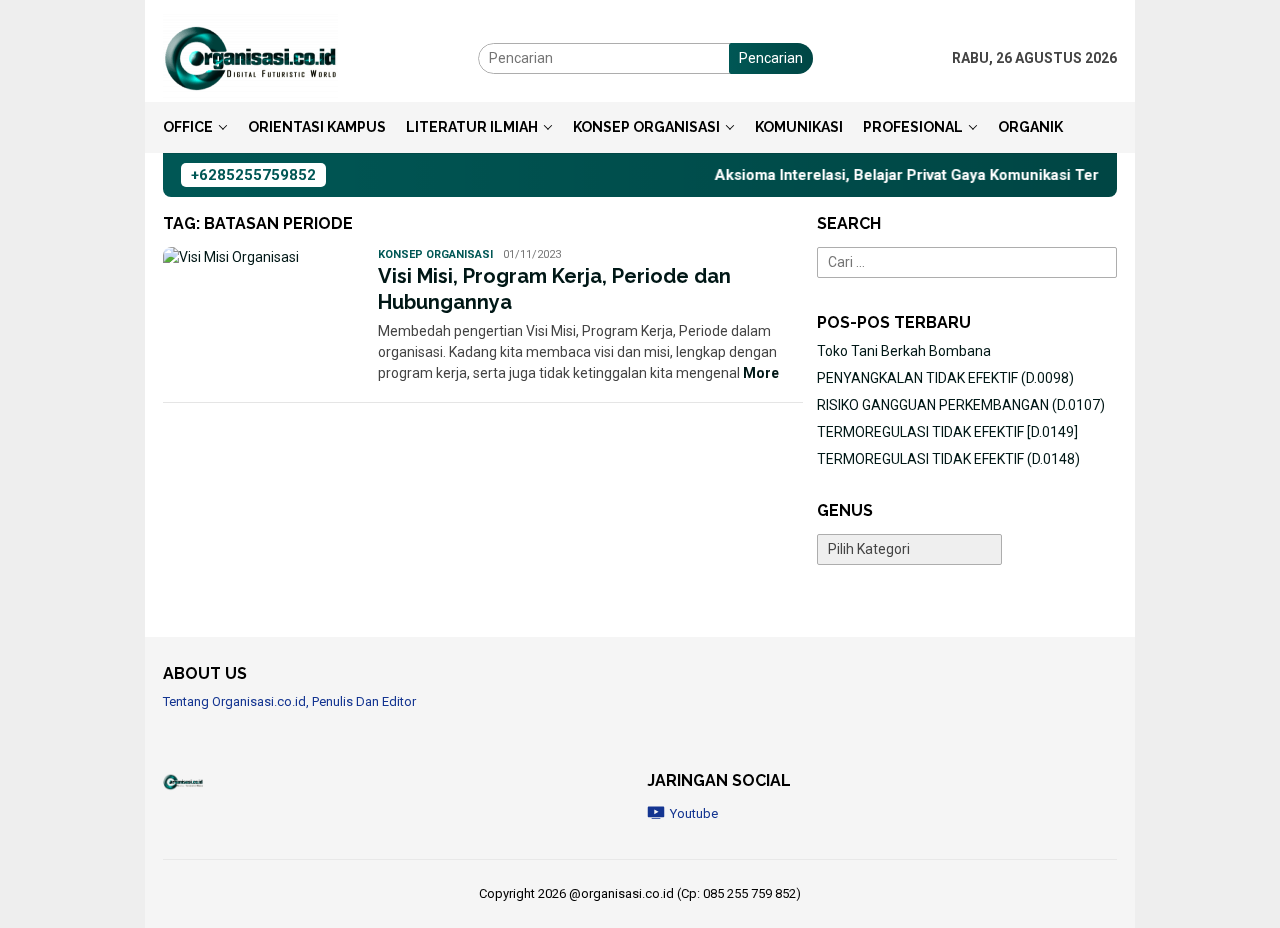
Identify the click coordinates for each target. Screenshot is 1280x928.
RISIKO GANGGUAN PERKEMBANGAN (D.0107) (961, 405)
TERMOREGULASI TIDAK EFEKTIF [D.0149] (947, 432)
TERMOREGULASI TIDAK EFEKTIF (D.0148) (948, 459)
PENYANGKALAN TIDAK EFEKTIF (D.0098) (945, 378)
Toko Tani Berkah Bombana (904, 351)
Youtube (694, 813)
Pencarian (771, 58)
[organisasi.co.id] (250, 57)
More (761, 373)
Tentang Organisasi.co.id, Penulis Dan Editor (289, 701)
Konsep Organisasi (435, 254)
